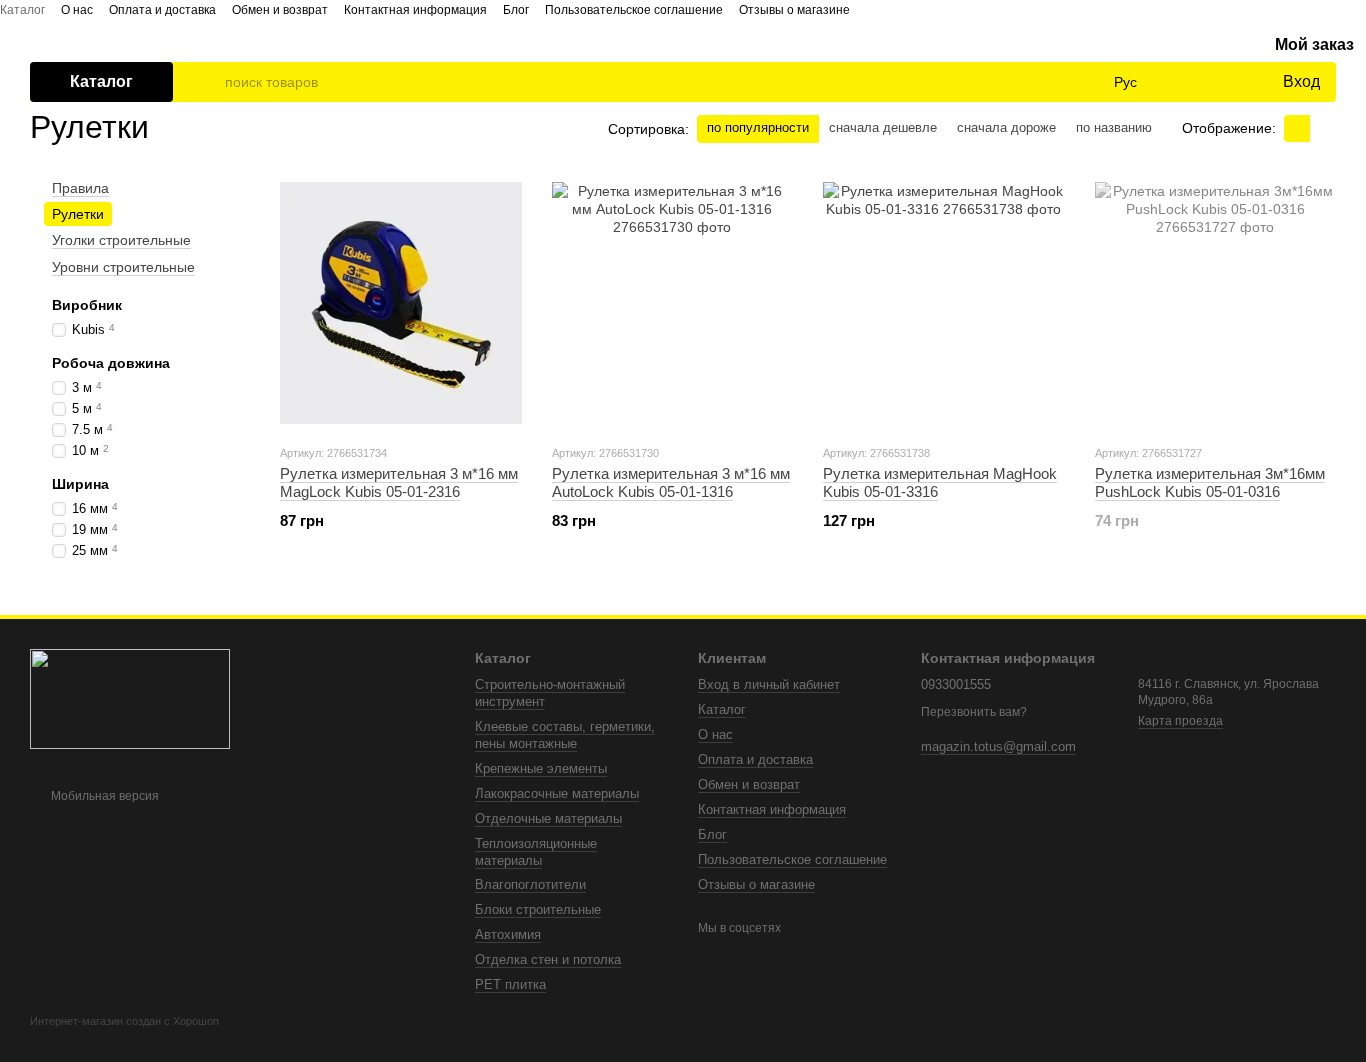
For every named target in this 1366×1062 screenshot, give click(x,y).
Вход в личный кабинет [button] (769, 684)
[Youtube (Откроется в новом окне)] (882, 9)
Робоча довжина (111, 363)
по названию (1114, 127)
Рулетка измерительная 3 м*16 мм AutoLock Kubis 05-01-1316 (671, 482)
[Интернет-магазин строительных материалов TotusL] (130, 698)
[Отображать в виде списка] (1323, 128)
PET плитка (510, 984)
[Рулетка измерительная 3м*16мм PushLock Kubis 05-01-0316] (1216, 303)
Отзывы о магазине (794, 10)
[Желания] (1225, 82)
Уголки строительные (121, 240)
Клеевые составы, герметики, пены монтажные (565, 735)
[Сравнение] (1185, 82)
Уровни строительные (123, 266)
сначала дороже (1006, 127)
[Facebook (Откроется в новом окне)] (858, 9)
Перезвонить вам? (974, 712)
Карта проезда (1180, 721)
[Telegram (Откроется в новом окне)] (906, 9)
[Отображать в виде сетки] (1297, 128)
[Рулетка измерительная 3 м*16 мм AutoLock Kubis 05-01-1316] (673, 303)
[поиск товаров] (209, 82)
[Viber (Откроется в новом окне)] (930, 9)
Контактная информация (415, 10)
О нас (77, 10)
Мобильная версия (103, 796)
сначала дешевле (883, 127)
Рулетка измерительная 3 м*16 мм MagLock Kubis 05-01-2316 (399, 482)
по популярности (758, 127)
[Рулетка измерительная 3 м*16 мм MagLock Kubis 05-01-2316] (401, 303)
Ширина (80, 483)
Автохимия (508, 934)
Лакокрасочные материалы (557, 793)
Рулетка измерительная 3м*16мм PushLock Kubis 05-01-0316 (1210, 482)
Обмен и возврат (280, 10)
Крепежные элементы (541, 768)
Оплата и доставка (162, 10)
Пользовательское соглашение (634, 10)
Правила (80, 188)
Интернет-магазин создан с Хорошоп (124, 1021)
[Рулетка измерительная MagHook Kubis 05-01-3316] (944, 303)
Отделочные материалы (548, 818)
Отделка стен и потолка (548, 959)
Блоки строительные (538, 909)
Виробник (87, 305)
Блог (516, 10)
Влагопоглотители (530, 884)
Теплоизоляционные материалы (536, 852)
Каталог (22, 10)
